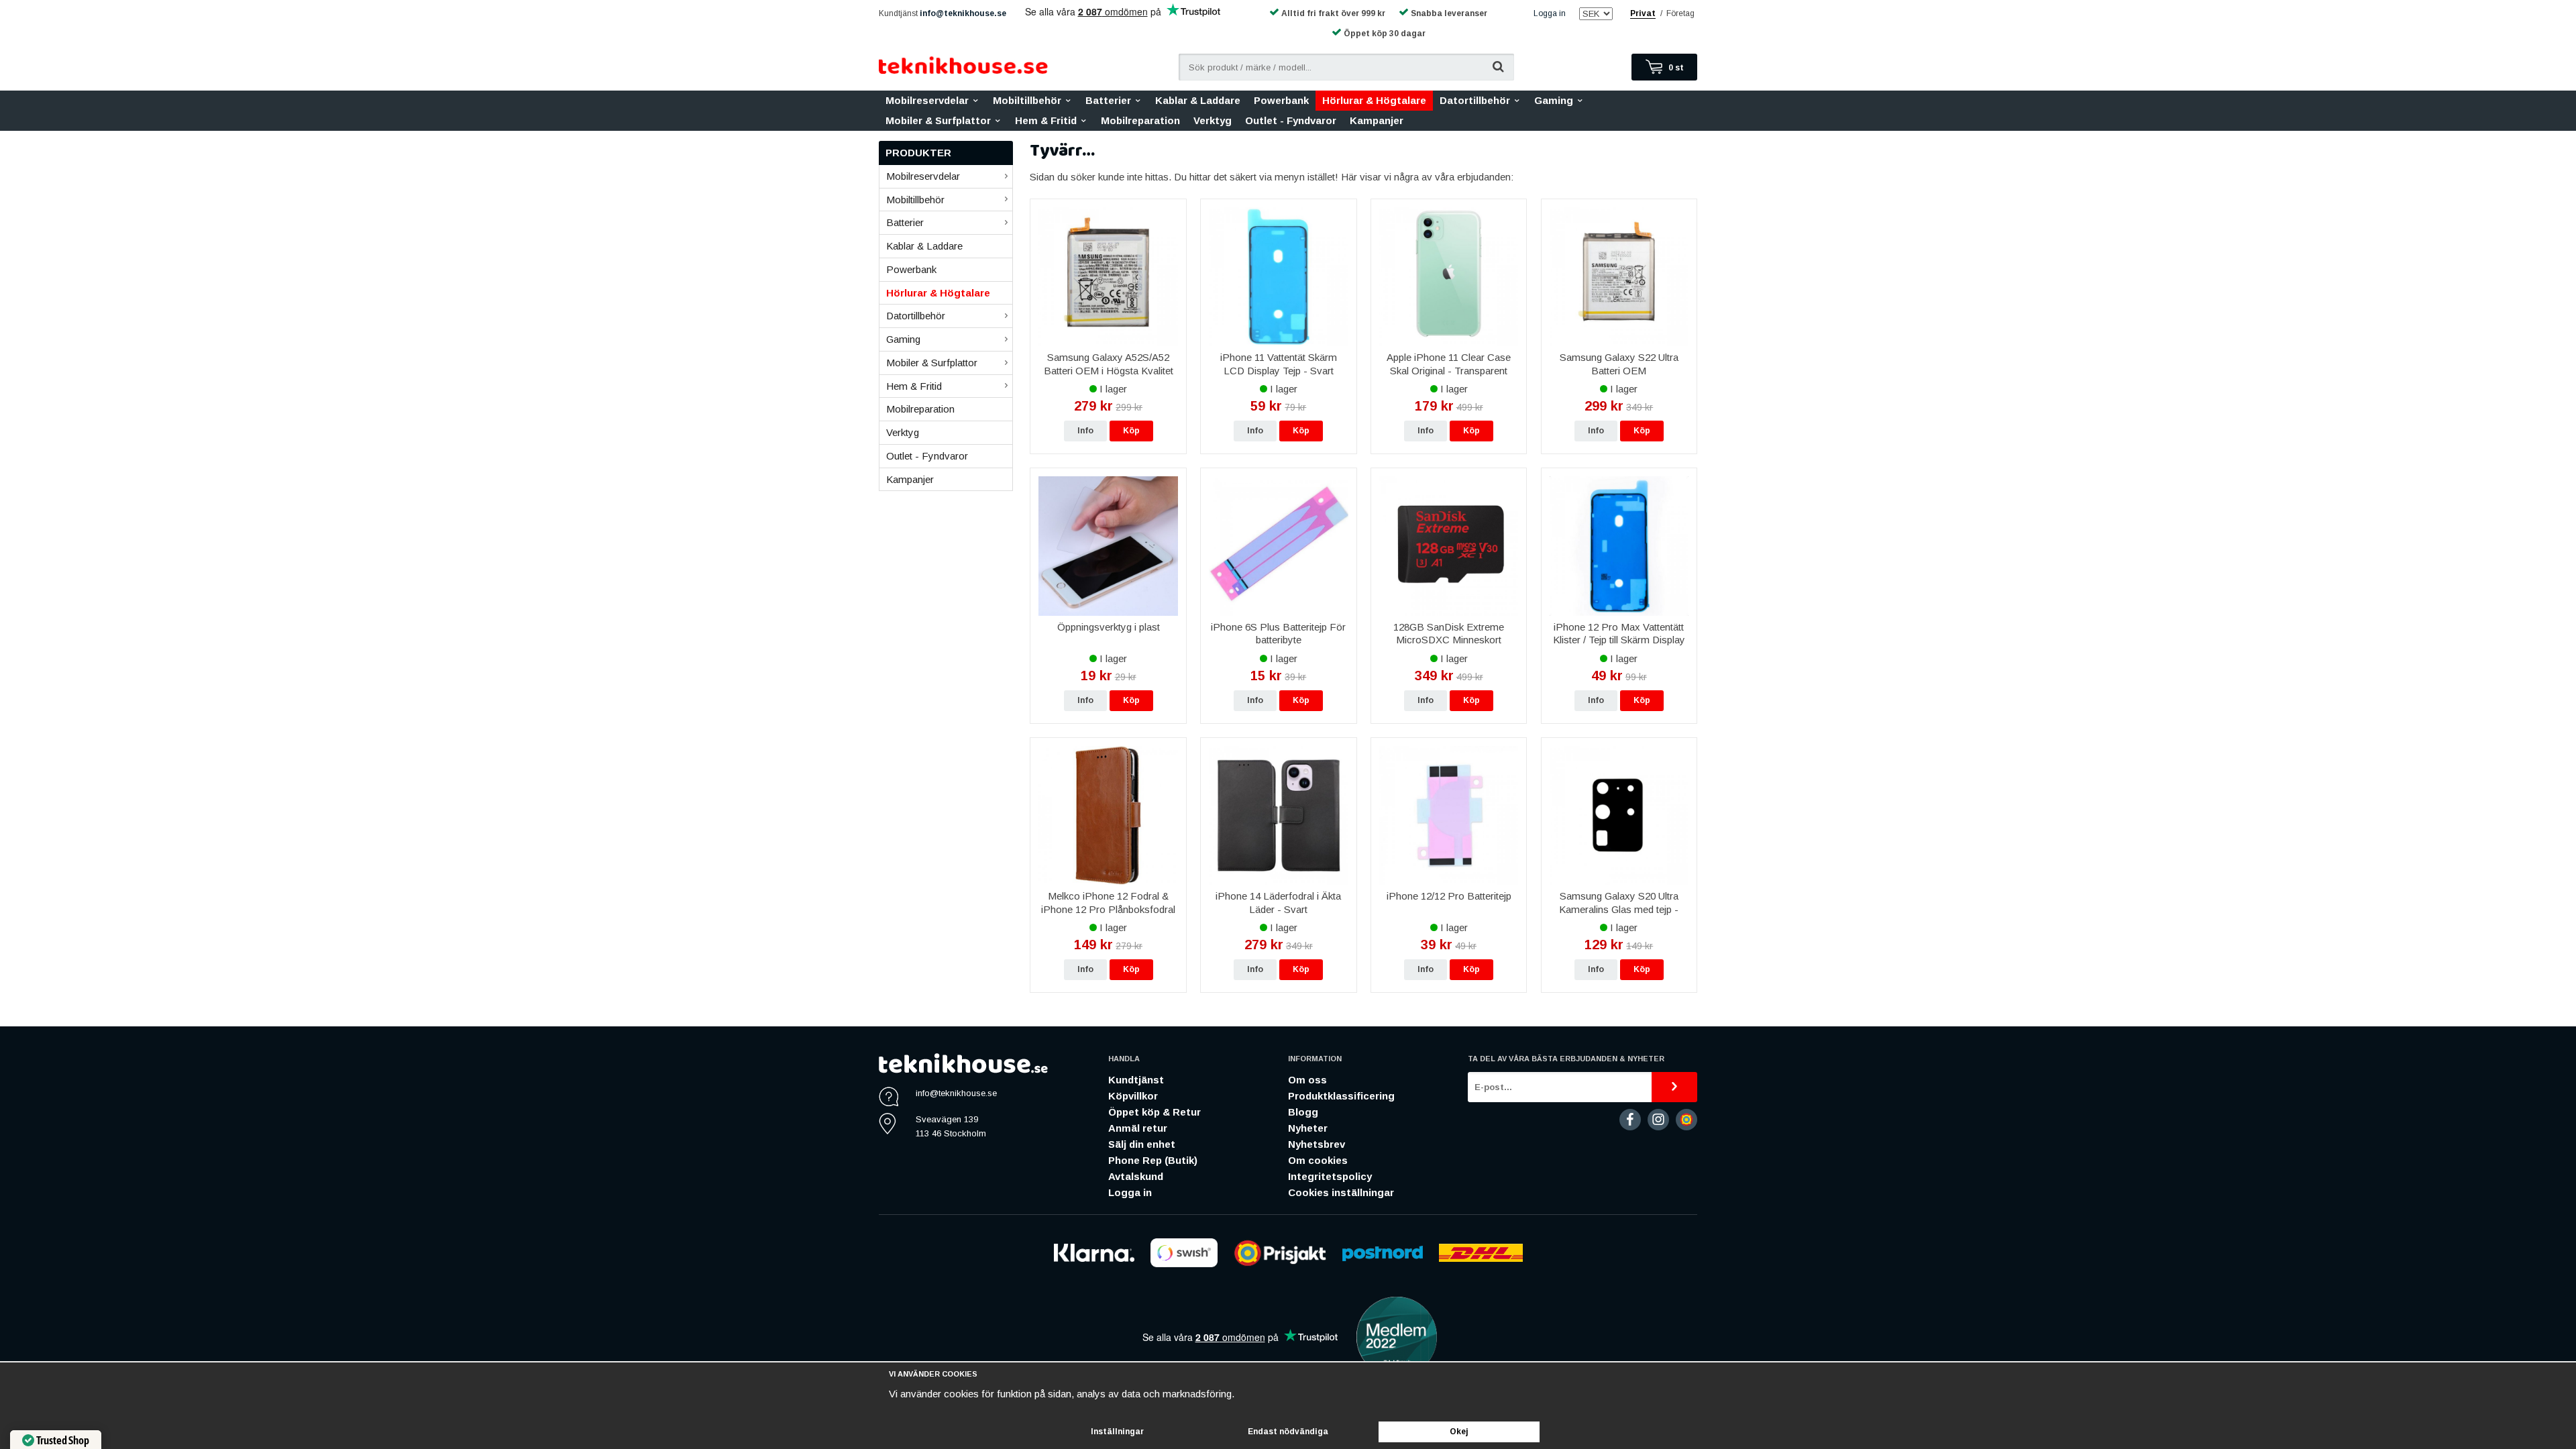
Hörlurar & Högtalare (1374, 100)
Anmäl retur (1138, 1128)
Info (1085, 431)
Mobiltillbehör (1027, 100)
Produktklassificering (1341, 1096)
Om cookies (1318, 1160)
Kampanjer (1377, 120)
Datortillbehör (1475, 100)
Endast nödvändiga (1288, 1432)
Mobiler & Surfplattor (938, 120)
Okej (1459, 1432)
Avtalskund (1136, 1176)
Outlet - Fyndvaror (1291, 120)
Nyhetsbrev (1317, 1144)
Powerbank (1281, 100)
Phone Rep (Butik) (1153, 1160)
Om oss (1307, 1080)
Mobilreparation (1140, 120)
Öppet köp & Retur (1155, 1112)
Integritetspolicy (1330, 1176)
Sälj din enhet (1142, 1144)
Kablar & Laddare (1198, 100)
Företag (1680, 13)
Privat (1643, 13)
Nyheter (1308, 1128)
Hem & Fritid (1046, 120)
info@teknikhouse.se (963, 13)
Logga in (1550, 13)
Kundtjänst (1136, 1080)
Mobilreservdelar (927, 100)
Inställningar (1117, 1432)
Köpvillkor (1133, 1096)
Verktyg (1213, 120)
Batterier (1108, 100)
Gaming (1554, 100)
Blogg (1303, 1112)
